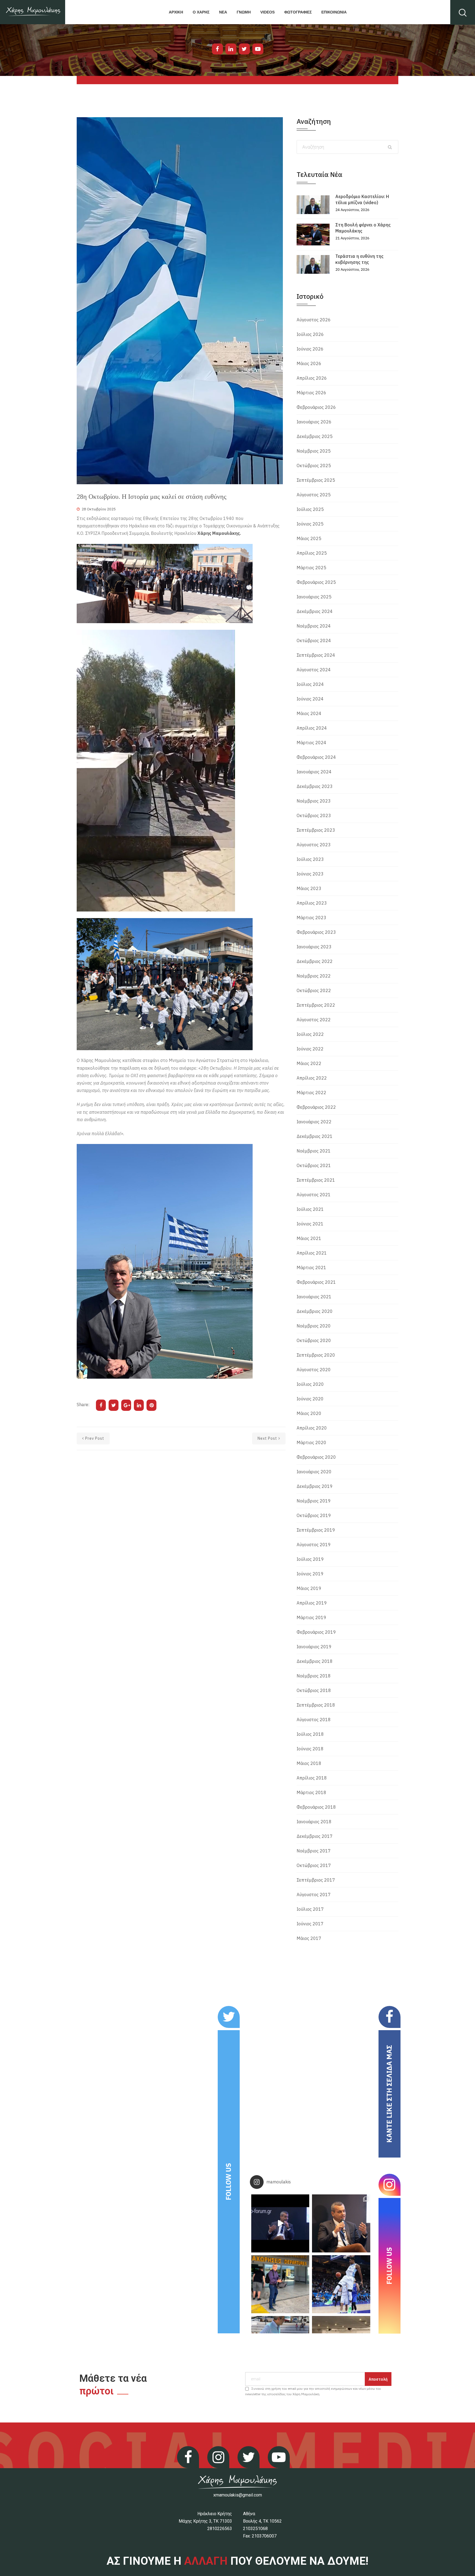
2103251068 (255, 2529)
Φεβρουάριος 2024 (316, 757)
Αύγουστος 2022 (314, 1020)
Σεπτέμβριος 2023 (316, 830)
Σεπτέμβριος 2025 (316, 480)
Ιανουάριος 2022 (314, 1122)
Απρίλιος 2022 (312, 1078)
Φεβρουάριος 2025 (316, 582)
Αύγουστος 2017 (314, 1895)
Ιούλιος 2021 (310, 1209)
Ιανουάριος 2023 (314, 947)
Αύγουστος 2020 (314, 1370)
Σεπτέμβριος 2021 (316, 1180)
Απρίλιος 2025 (312, 553)
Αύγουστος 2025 (314, 495)
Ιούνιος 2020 (310, 1399)
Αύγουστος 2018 (314, 1720)
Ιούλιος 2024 (310, 684)
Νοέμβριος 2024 (314, 626)
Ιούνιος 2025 (310, 524)
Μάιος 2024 (309, 713)
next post (267, 1438)
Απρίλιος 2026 (312, 378)
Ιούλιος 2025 (310, 509)
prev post (95, 1438)
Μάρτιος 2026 (311, 393)
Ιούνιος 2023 (310, 874)
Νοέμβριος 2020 (314, 1326)
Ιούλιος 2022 (310, 1034)
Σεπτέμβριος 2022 (316, 1005)
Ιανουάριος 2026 (314, 422)
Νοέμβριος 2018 (314, 1676)
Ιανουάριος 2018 (314, 1822)
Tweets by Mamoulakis (111, 2010)
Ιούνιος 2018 (310, 1749)
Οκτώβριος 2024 (314, 640)
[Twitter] (244, 49)
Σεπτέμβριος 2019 (316, 1530)
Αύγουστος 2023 (314, 845)
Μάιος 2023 (309, 888)
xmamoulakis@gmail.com (238, 2495)
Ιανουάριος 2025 (314, 597)
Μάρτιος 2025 (311, 568)
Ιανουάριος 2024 (314, 772)
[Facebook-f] (217, 49)
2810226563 (220, 2529)
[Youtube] (258, 49)
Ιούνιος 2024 (310, 699)
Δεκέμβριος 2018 (315, 1661)
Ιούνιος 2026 (310, 349)
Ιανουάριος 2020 (314, 1472)
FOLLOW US (228, 2182)
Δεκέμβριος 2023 (315, 786)
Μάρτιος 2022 (311, 1093)
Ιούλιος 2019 (310, 1559)
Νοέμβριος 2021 (314, 1151)
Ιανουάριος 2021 (314, 1297)
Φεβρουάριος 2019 (316, 1632)
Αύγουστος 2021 (314, 1195)
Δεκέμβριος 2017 (315, 1836)
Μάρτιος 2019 (311, 1617)
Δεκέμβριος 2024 (315, 611)
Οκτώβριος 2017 (314, 1865)
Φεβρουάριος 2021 (316, 1282)
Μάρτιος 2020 (311, 1442)
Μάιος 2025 (309, 538)
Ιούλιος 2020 (310, 1384)
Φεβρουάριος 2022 (316, 1107)
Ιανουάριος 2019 (314, 1647)
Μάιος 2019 (309, 1588)
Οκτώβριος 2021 (314, 1165)
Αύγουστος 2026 (314, 320)
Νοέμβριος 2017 (314, 1851)
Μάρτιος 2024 (311, 743)
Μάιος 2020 (309, 1413)
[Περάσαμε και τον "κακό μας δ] (341, 2284)
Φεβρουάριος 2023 (316, 932)
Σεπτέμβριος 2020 (316, 1355)
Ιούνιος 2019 (310, 1574)
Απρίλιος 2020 (312, 1428)
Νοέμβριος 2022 (314, 976)
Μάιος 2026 (309, 363)
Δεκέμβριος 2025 (315, 436)
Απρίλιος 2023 (312, 903)
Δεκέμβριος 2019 (315, 1486)
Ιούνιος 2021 (310, 1224)
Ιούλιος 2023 (310, 859)
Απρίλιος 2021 (312, 1253)
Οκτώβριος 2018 (314, 1690)
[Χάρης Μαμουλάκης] (33, 12)
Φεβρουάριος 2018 (316, 1807)
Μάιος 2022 (309, 1063)
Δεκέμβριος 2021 (315, 1136)
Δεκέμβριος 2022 (315, 961)
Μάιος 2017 (309, 1938)
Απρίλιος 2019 (312, 1603)
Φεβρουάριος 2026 (316, 407)
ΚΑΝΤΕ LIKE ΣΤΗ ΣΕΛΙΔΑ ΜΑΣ (389, 2094)
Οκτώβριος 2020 (314, 1340)
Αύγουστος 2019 (314, 1545)
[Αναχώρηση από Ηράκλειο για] (280, 2284)
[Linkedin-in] (231, 49)
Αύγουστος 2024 (314, 670)
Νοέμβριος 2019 (314, 1501)
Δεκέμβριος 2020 (315, 1311)
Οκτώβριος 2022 (314, 990)
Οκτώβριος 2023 (314, 815)
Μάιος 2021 (309, 1238)
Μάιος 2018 (309, 1763)
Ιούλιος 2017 (310, 1909)
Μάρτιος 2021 (311, 1268)
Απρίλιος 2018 (312, 1778)
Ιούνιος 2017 (310, 1924)
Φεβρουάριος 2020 (316, 1457)
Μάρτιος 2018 (311, 1792)
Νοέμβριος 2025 (314, 451)
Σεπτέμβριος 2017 (316, 1880)
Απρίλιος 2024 (312, 728)
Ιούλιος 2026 (310, 334)
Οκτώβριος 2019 (314, 1515)
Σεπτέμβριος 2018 (316, 1705)
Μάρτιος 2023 (311, 918)
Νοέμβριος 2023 (314, 801)
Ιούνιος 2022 (310, 1049)
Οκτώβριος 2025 (314, 466)
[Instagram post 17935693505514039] (280, 2223)
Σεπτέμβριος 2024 (316, 655)
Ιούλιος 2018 (310, 1734)
